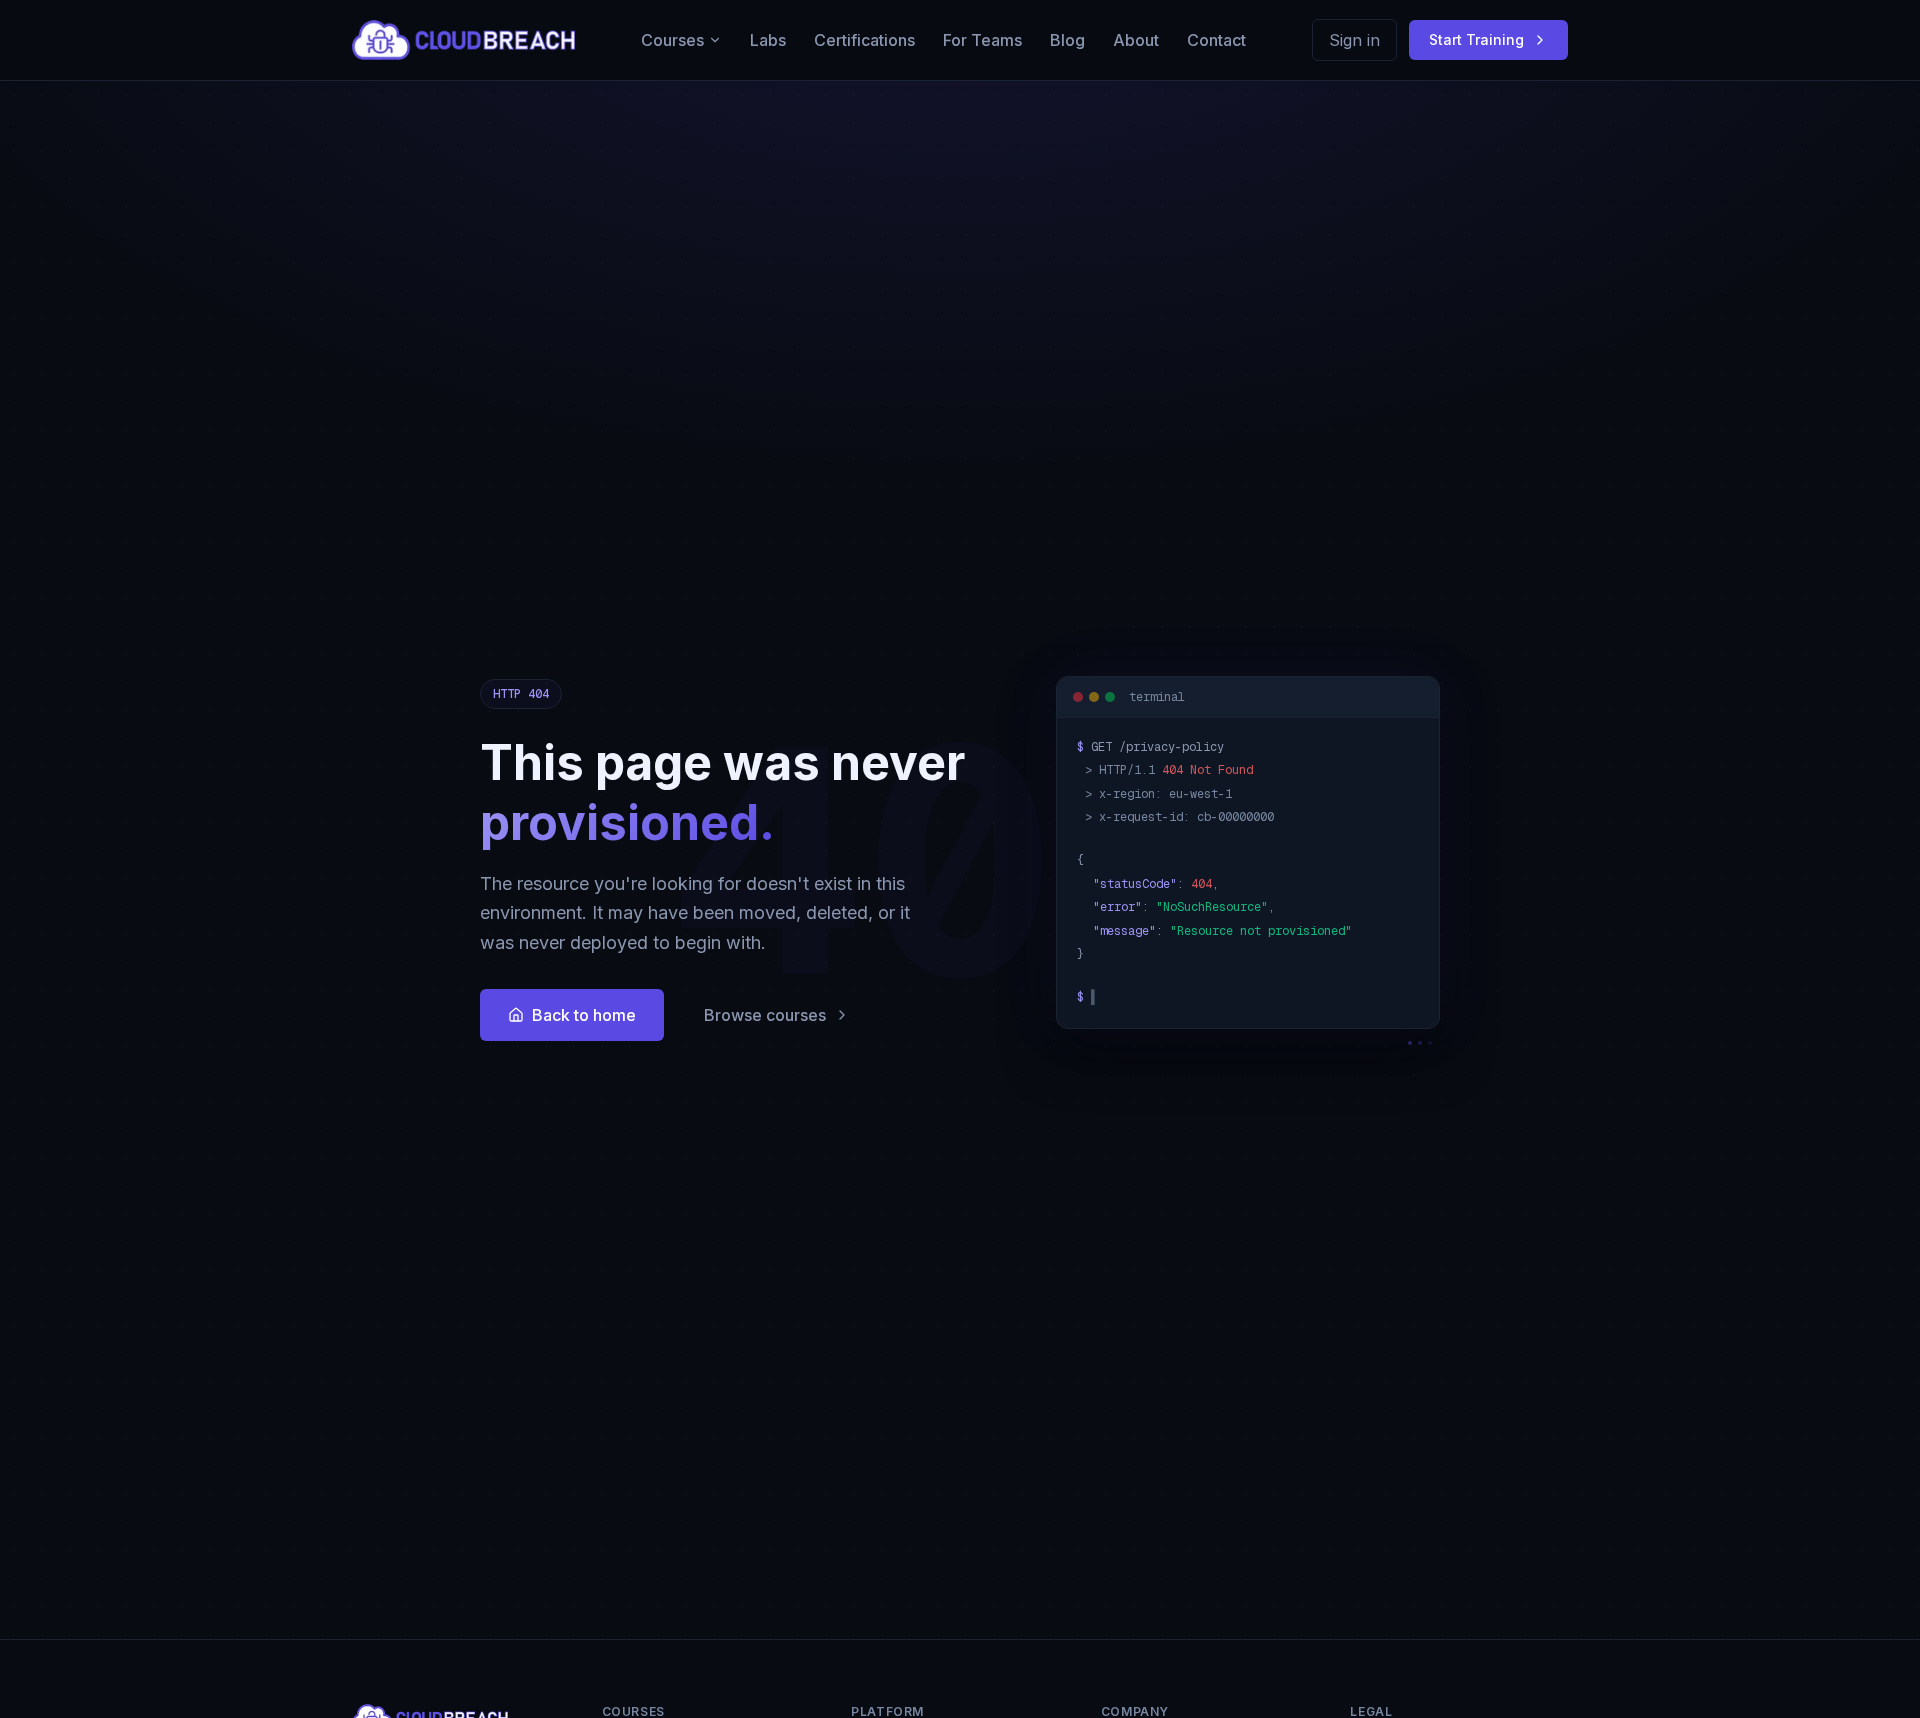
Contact (1216, 40)
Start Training (1476, 39)
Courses (672, 40)
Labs (768, 40)
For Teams (982, 40)
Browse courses (765, 1015)
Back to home (584, 1015)
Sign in (1354, 40)
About (1136, 40)
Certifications (864, 40)
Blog (1067, 40)
